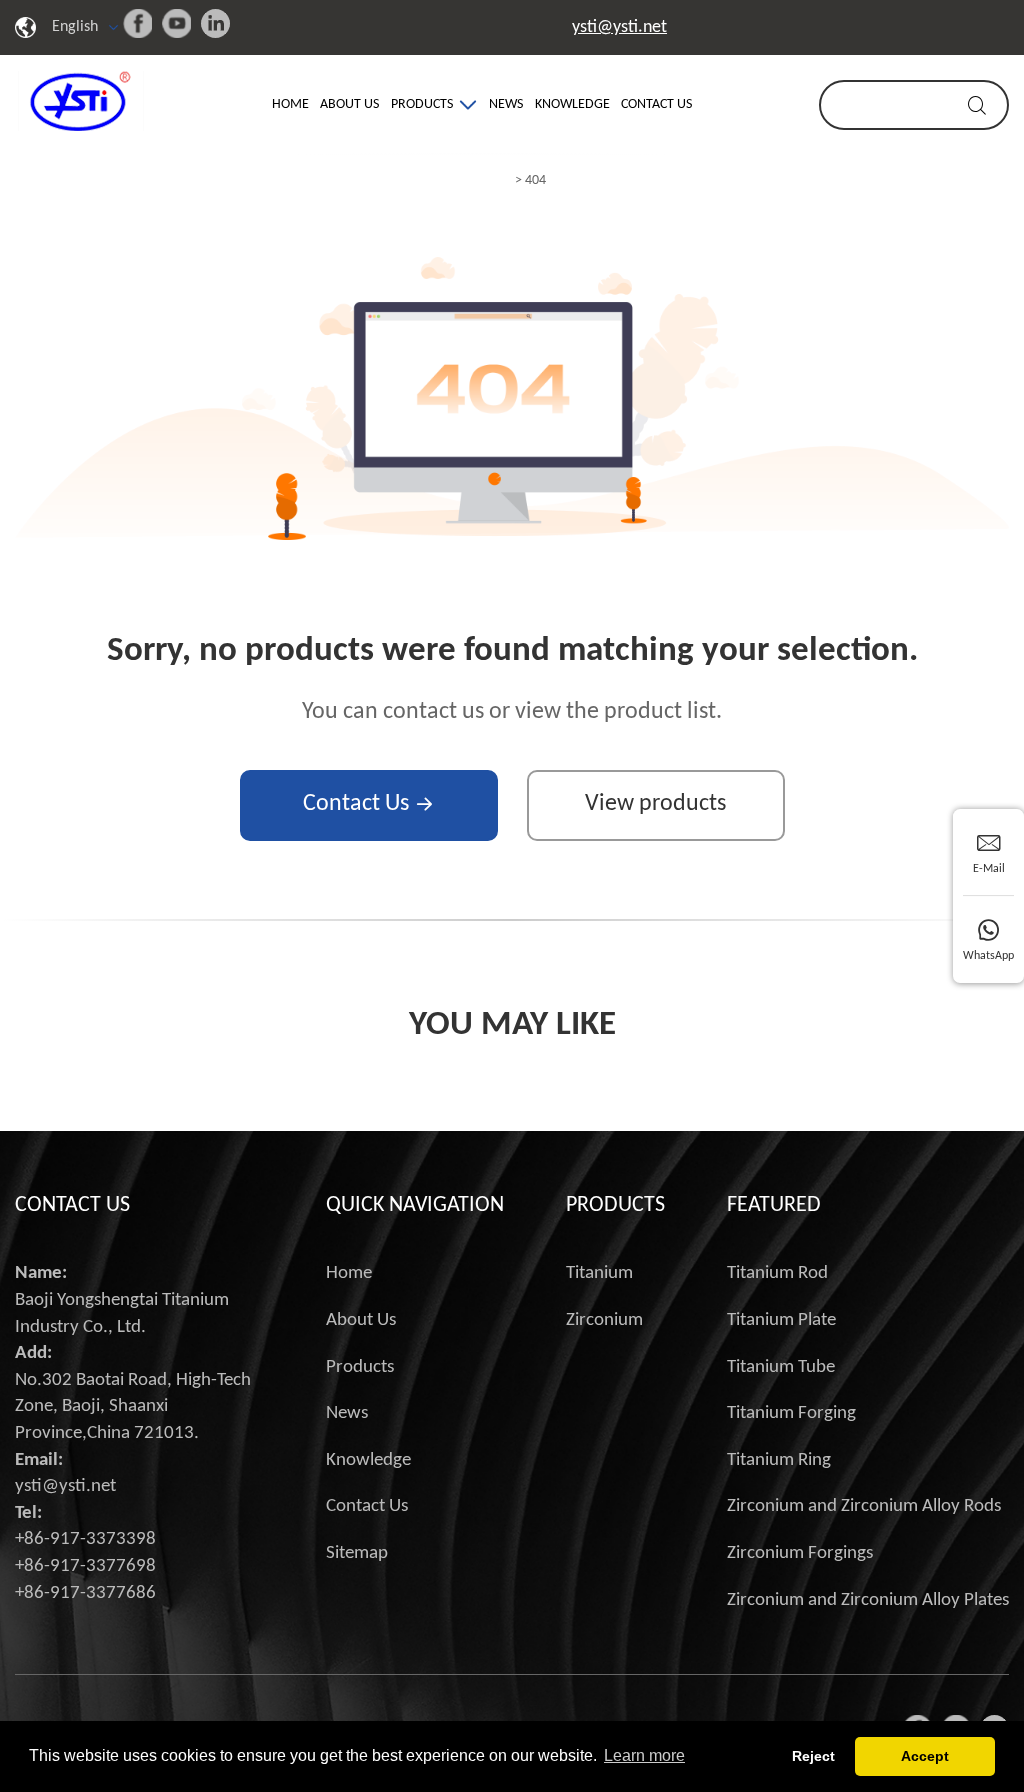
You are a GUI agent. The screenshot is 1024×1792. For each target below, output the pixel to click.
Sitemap (357, 1553)
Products (422, 104)
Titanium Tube (781, 1367)
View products (655, 804)
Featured (774, 1205)
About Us (349, 104)
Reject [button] (813, 1756)
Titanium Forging (791, 1413)
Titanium (599, 1273)
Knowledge (572, 104)
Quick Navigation (415, 1205)
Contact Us (656, 104)
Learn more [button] (644, 1755)
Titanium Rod (777, 1273)
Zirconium (604, 1320)
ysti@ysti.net (619, 27)
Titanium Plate (781, 1320)
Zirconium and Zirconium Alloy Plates (868, 1600)
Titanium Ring (779, 1460)
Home (290, 104)
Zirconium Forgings (800, 1553)
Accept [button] (925, 1756)
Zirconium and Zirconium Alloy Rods (864, 1506)
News (506, 104)
